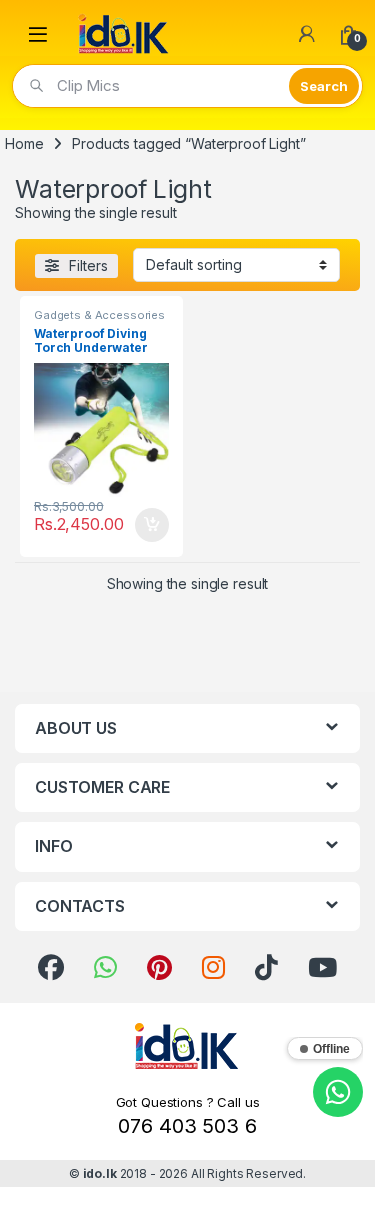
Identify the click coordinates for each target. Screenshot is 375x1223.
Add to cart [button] (152, 525)
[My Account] (307, 34)
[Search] (324, 86)
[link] (51, 968)
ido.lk (100, 1173)
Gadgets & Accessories (99, 315)
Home (24, 143)
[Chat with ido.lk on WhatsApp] (338, 1092)
